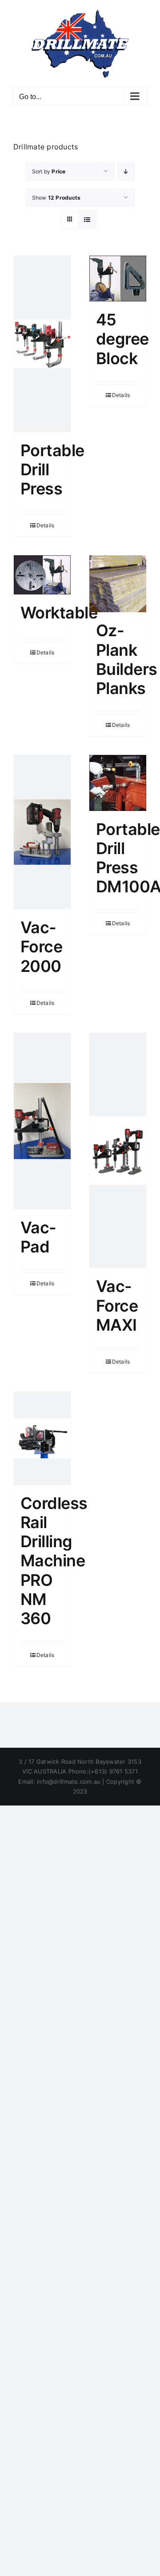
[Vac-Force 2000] (42, 832)
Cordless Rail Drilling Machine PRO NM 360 (54, 1561)
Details (46, 525)
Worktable (59, 613)
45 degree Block (122, 339)
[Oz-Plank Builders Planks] (118, 584)
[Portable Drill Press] (42, 344)
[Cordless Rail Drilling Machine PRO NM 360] (42, 1438)
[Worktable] (42, 575)
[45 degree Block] (118, 279)
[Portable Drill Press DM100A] (118, 783)
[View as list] (87, 219)
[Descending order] (126, 171)
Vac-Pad (38, 1237)
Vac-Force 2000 (41, 947)
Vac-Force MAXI (117, 1305)
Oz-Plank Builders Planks (127, 659)
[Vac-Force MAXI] (118, 1151)
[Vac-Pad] (42, 1121)
